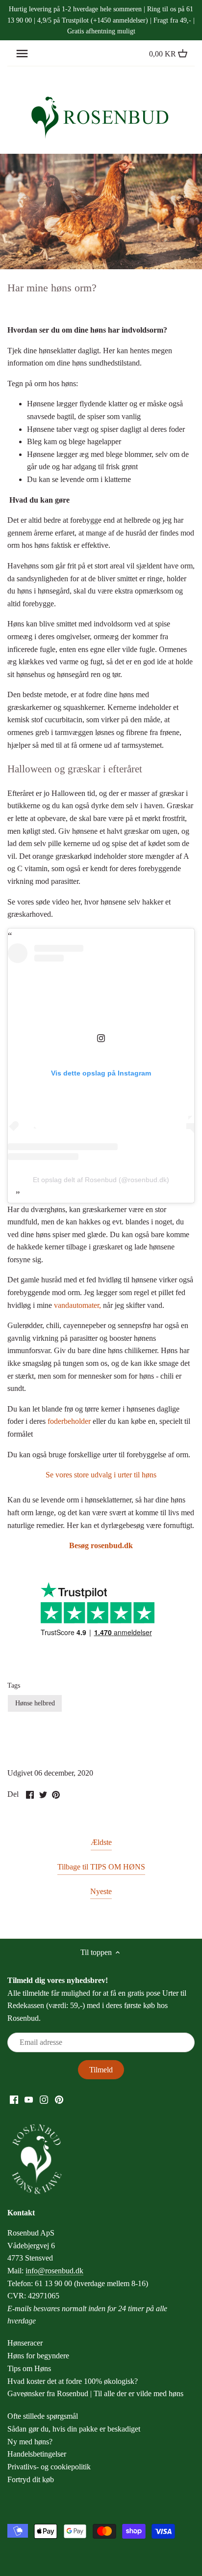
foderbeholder (69, 1421)
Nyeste (101, 1891)
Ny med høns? (30, 2442)
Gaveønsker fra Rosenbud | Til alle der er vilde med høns (95, 2393)
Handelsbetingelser (37, 2454)
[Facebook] (14, 2099)
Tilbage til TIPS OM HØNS (101, 1867)
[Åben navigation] (22, 54)
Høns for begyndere (38, 2356)
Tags (14, 1685)
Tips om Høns (29, 2368)
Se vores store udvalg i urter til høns (101, 1475)
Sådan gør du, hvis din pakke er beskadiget (74, 2429)
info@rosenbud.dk (54, 2271)
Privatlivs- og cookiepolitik (49, 2467)
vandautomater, (77, 1305)
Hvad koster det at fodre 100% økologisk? (73, 2381)
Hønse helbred (35, 1703)
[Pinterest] (59, 2099)
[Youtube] (29, 2099)
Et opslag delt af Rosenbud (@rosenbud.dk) (101, 1180)
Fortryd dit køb (31, 2479)
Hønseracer (25, 2343)
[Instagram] (44, 2099)
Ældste (101, 1842)
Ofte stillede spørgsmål (43, 2416)
